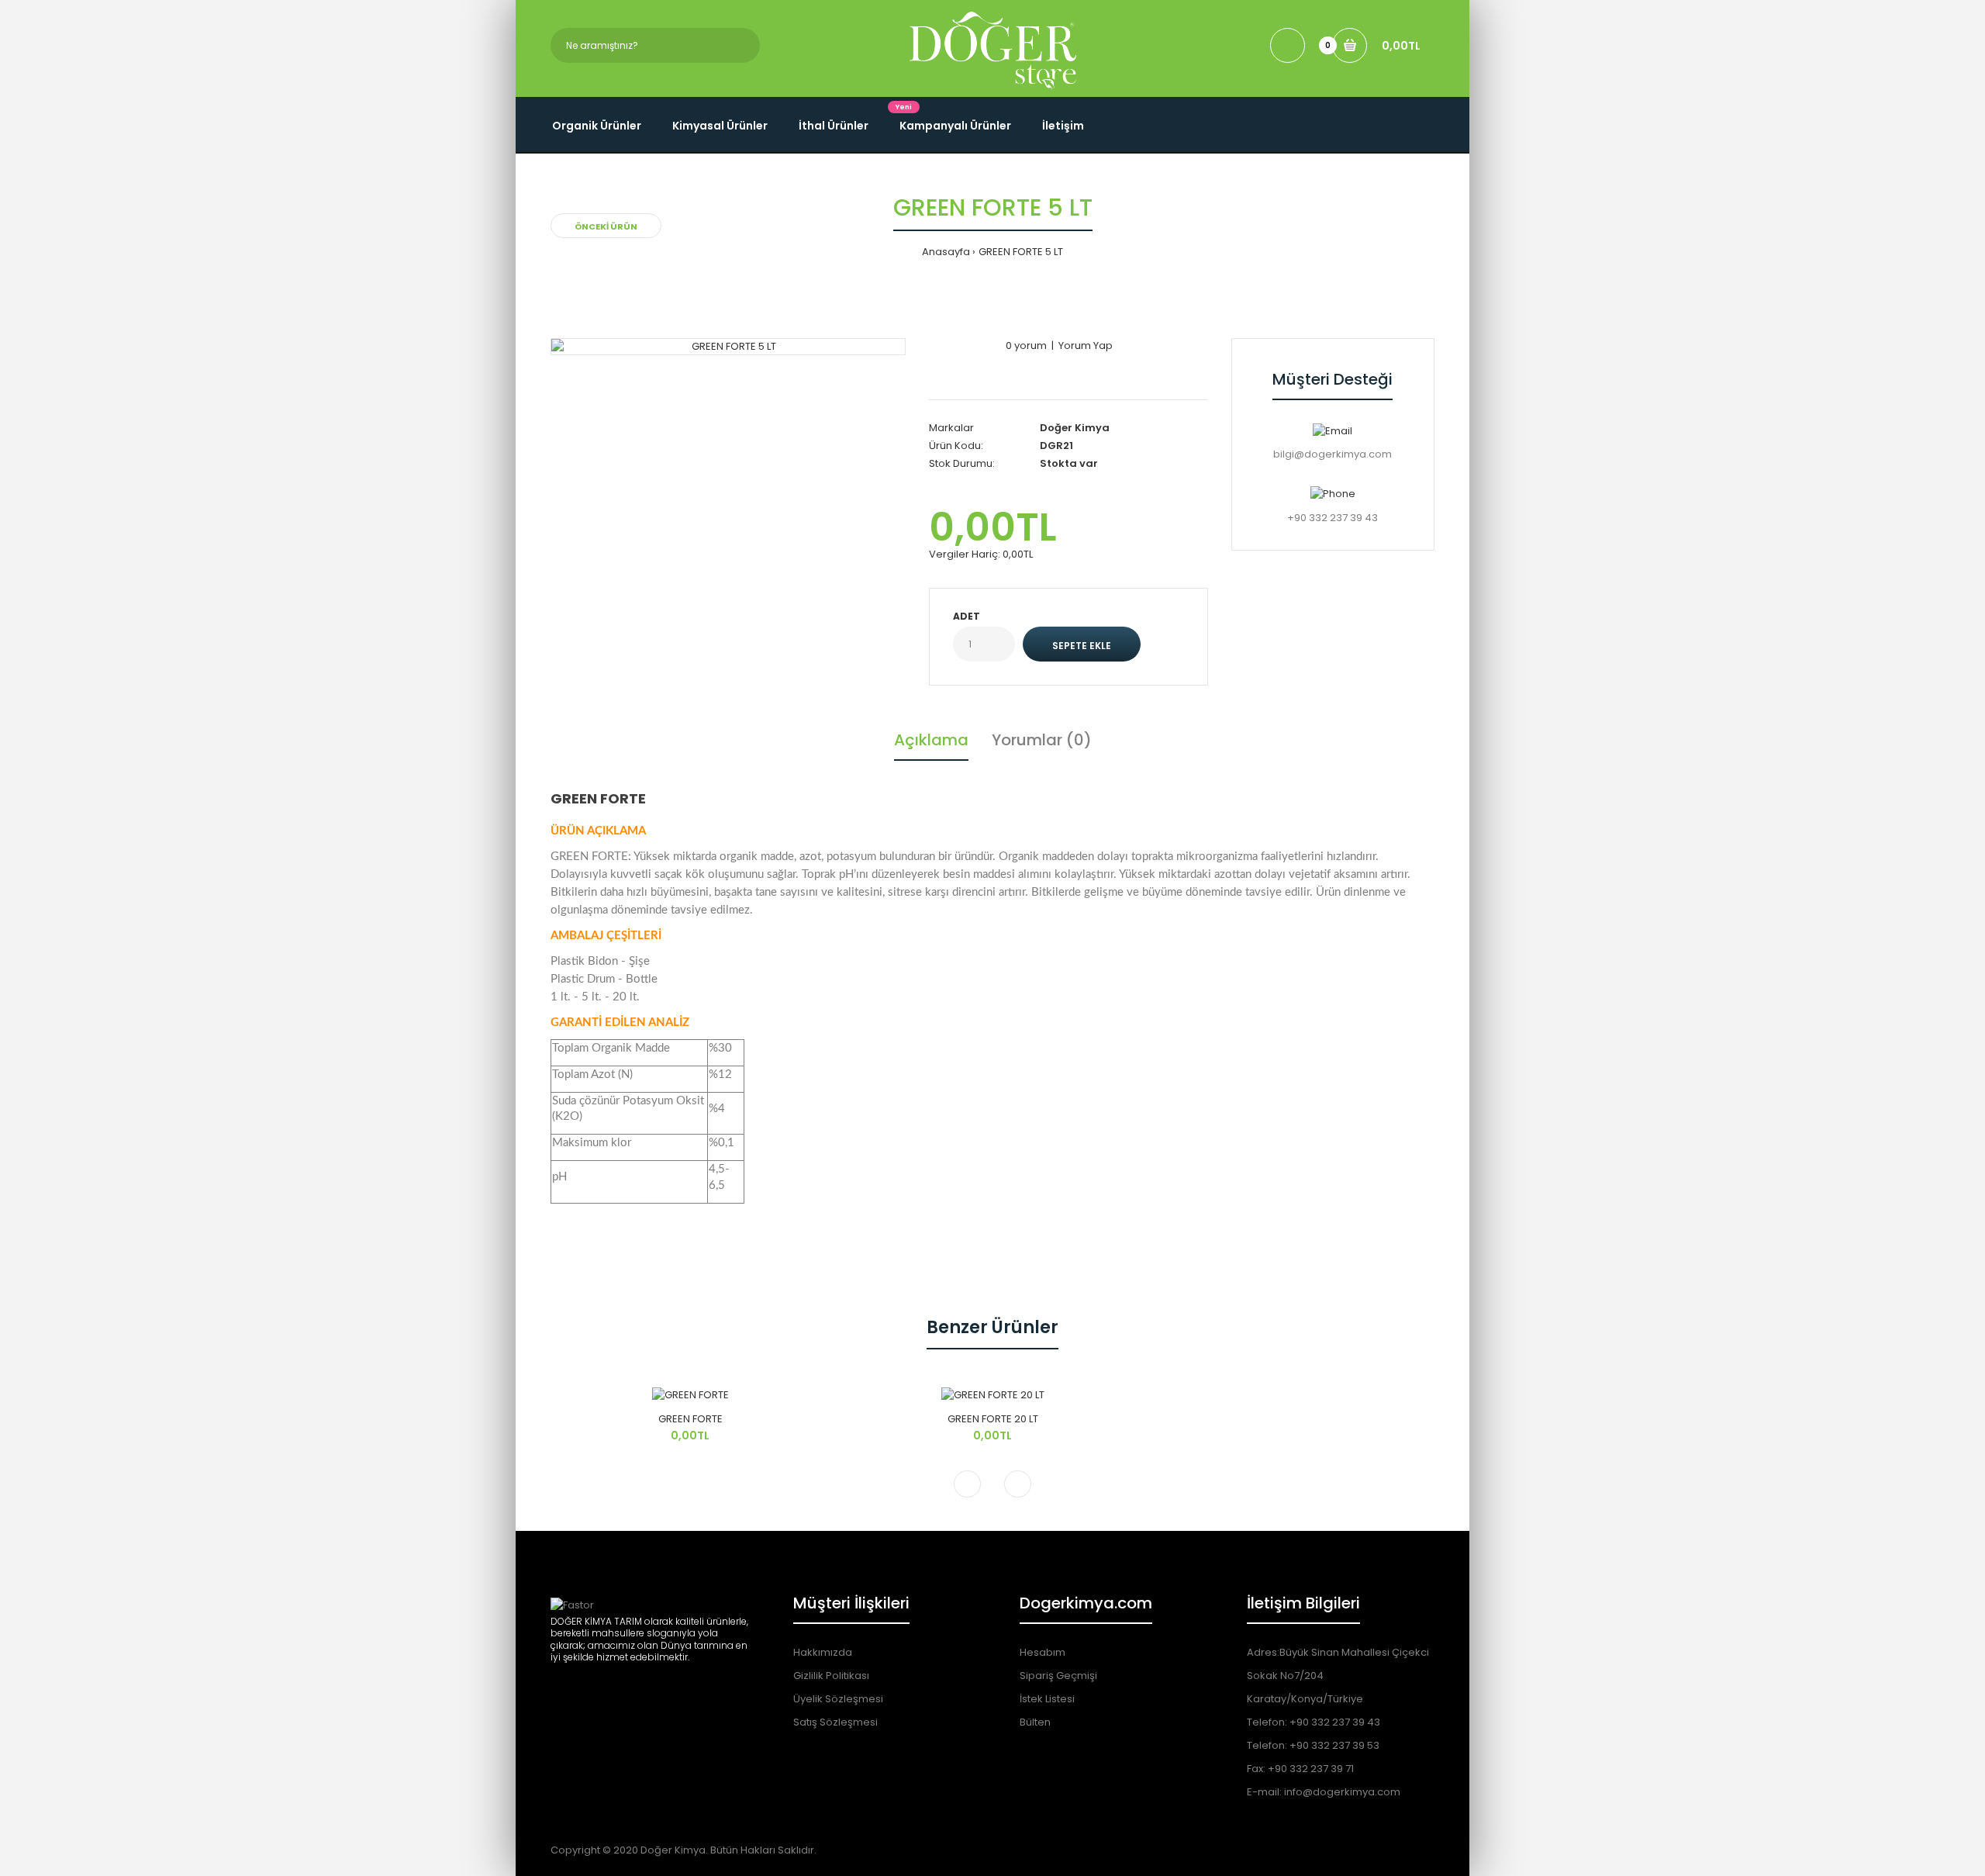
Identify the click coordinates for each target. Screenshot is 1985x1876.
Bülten (1035, 1722)
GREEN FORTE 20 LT (993, 1419)
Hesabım (1043, 1652)
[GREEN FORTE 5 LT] (728, 347)
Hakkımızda (823, 1652)
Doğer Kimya (1075, 428)
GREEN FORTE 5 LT (1021, 252)
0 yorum (1026, 345)
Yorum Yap (1086, 345)
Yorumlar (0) (1042, 740)
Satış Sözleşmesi (835, 1722)
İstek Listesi (1047, 1699)
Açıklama (931, 740)
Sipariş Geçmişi (1058, 1676)
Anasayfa (946, 252)
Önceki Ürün (606, 226)
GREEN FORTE (690, 1419)
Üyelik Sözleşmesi (838, 1699)
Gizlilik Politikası (831, 1676)
